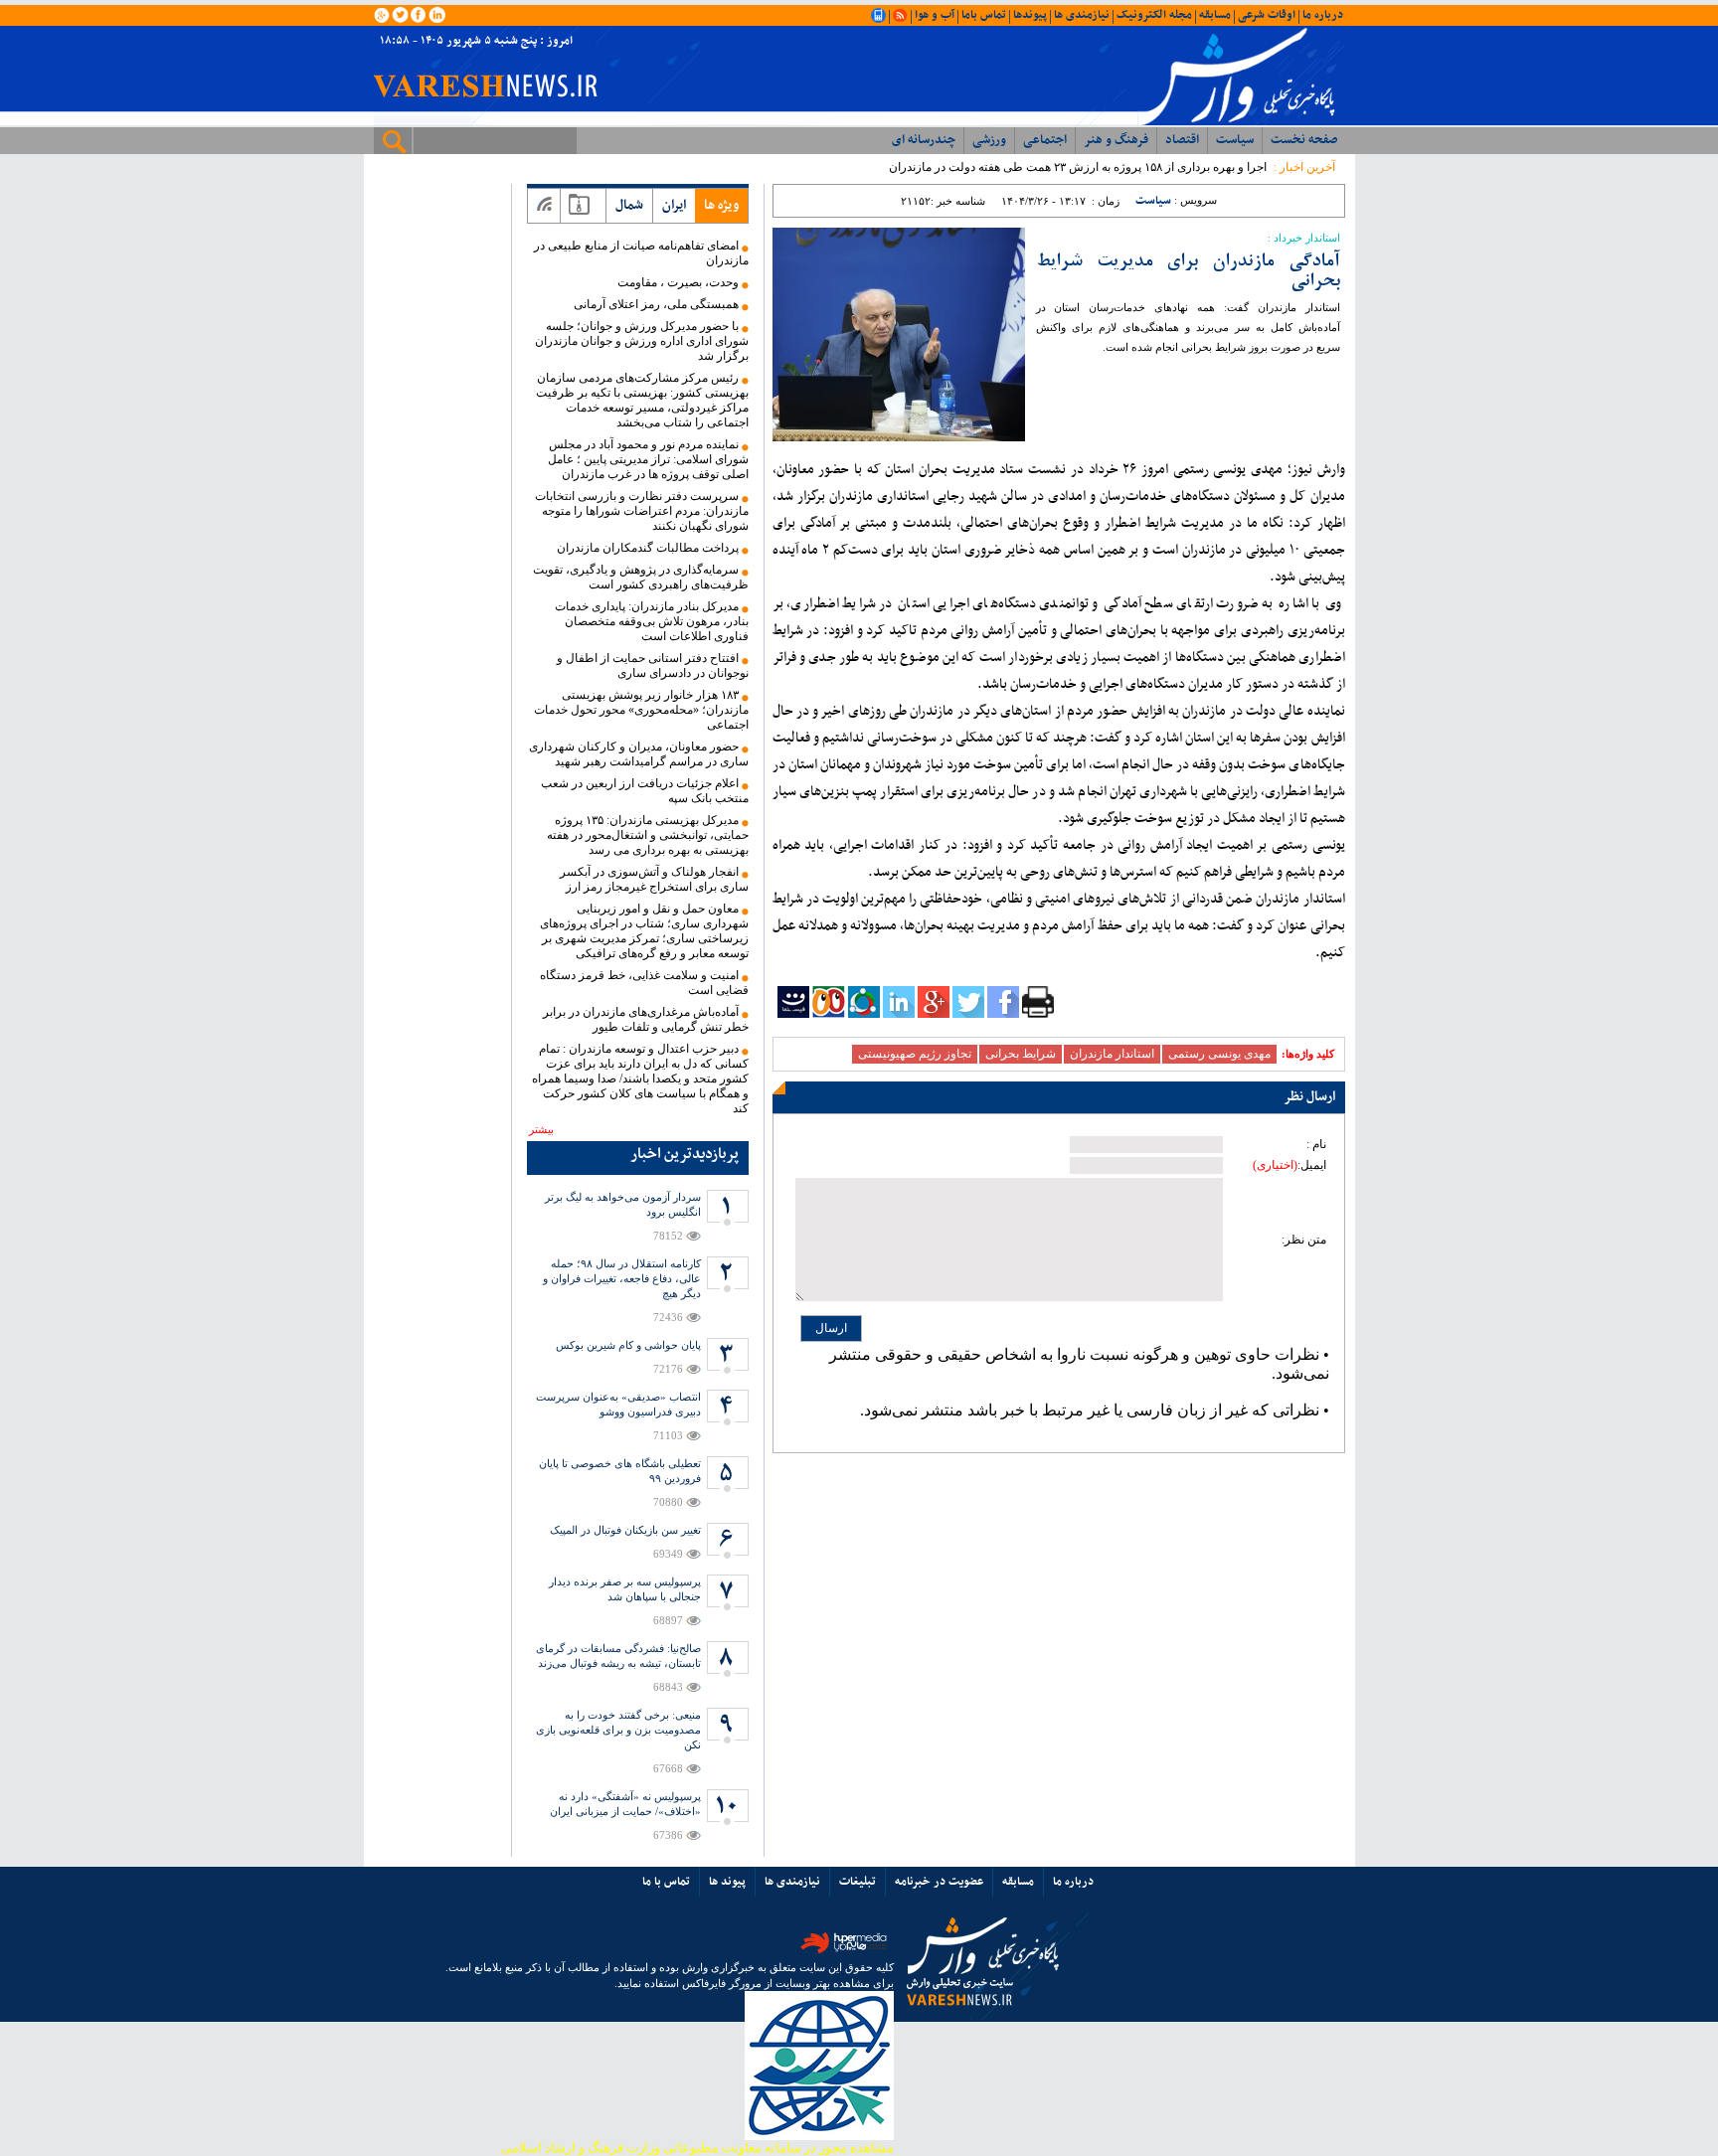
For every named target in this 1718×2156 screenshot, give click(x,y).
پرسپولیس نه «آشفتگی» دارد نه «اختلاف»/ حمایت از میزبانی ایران (625, 1804)
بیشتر (541, 1129)
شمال (629, 205)
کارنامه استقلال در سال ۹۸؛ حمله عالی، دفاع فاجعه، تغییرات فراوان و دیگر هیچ (622, 1278)
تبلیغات (858, 1882)
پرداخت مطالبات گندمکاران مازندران (648, 548)
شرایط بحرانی (1021, 1054)
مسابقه (1215, 15)
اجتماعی (1045, 140)
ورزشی (989, 140)
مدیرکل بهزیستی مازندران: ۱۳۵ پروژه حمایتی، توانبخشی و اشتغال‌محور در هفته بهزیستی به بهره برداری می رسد (648, 835)
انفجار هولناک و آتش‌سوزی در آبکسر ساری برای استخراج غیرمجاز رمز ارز (654, 879)
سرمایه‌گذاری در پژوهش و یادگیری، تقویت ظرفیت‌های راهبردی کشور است (641, 577)
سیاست (1235, 140)
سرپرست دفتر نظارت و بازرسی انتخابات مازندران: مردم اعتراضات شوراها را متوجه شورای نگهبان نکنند (642, 511)
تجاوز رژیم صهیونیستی (915, 1054)
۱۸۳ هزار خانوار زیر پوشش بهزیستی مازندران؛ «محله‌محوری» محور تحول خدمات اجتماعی (641, 710)
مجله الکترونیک (1154, 15)
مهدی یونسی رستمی (1219, 1054)
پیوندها (1030, 15)
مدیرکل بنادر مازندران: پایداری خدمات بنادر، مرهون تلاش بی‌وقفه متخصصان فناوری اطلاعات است (652, 621)
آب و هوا (935, 15)
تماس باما (984, 15)
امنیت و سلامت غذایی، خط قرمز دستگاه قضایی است (644, 983)
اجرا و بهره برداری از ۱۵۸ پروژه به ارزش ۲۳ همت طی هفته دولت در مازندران (1078, 167)
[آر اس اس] (544, 206)
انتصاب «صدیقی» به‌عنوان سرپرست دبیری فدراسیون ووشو (618, 1404)
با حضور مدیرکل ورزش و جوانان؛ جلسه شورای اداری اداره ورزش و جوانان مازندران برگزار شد (642, 341)
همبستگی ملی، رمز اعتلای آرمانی (656, 304)
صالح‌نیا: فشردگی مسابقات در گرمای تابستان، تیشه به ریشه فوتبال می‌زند (618, 1656)
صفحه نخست (1304, 140)
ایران (674, 205)
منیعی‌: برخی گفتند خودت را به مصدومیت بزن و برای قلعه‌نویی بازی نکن (618, 1730)
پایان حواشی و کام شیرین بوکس (628, 1345)
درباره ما (1323, 15)
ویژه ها (721, 205)
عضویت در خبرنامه (939, 1882)
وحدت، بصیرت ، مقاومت (678, 282)
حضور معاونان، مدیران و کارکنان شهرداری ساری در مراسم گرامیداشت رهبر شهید (639, 754)
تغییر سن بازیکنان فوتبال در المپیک (625, 1530)
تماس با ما (666, 1882)
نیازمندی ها (1082, 15)
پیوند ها (727, 1882)
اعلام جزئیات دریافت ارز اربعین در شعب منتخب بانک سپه (645, 791)
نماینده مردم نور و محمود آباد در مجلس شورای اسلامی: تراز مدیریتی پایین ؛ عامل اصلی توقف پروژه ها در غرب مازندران (648, 459)
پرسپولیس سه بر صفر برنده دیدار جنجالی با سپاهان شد (625, 1589)
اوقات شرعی (1267, 15)
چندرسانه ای (924, 140)
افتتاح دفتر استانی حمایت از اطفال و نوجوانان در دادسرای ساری (653, 665)
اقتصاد (1182, 140)
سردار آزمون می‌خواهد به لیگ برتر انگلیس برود (623, 1204)
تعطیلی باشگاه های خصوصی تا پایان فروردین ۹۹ (620, 1471)
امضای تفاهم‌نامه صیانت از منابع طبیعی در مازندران (641, 253)
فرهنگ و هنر (1116, 140)
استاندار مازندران (1112, 1054)
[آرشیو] (579, 206)
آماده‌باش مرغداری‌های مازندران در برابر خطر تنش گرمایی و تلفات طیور (646, 1019)
